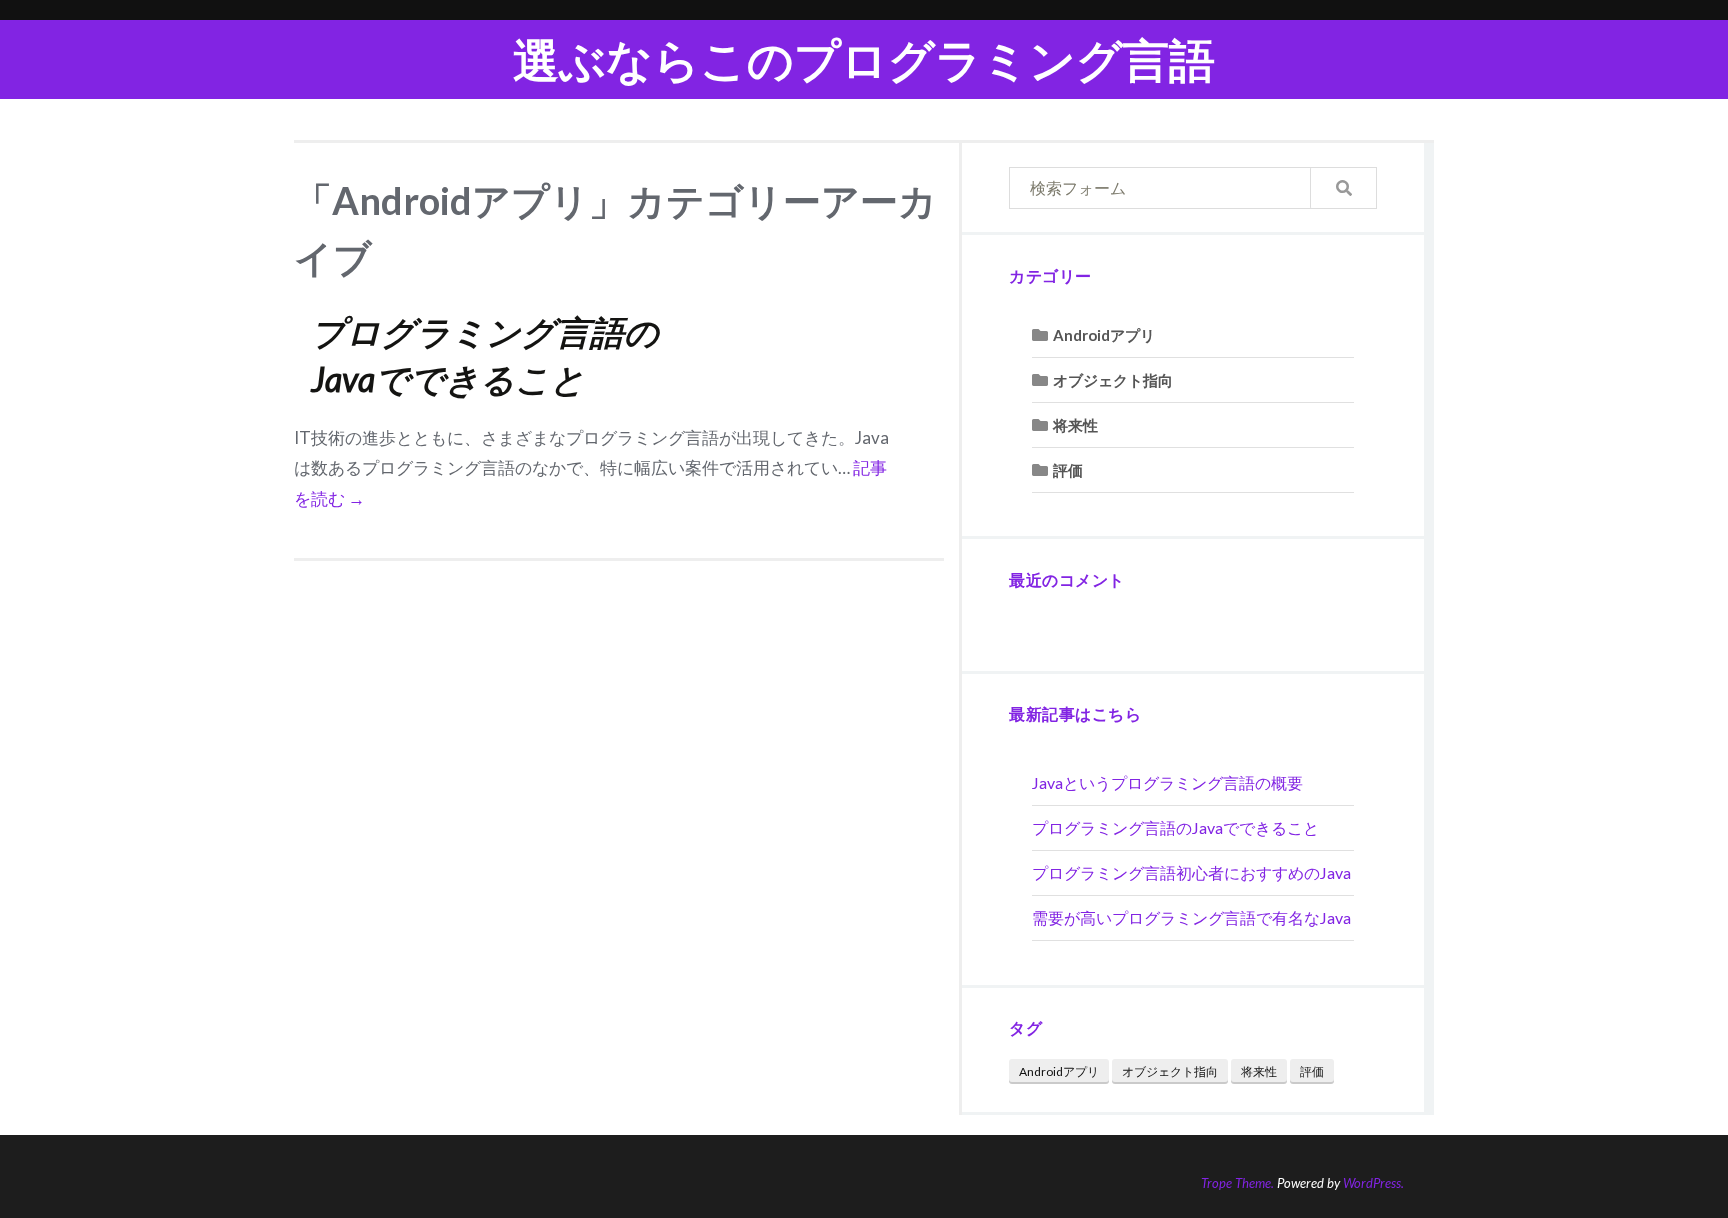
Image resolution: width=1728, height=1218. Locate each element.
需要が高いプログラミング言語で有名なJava (1191, 917)
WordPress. (1373, 1183)
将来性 (1075, 425)
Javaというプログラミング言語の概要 (1167, 782)
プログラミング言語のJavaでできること (1175, 827)
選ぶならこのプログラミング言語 (864, 59)
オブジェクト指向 (1113, 380)
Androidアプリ (1104, 335)
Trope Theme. (1237, 1183)
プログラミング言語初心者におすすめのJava (1191, 872)
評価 (1068, 470)
